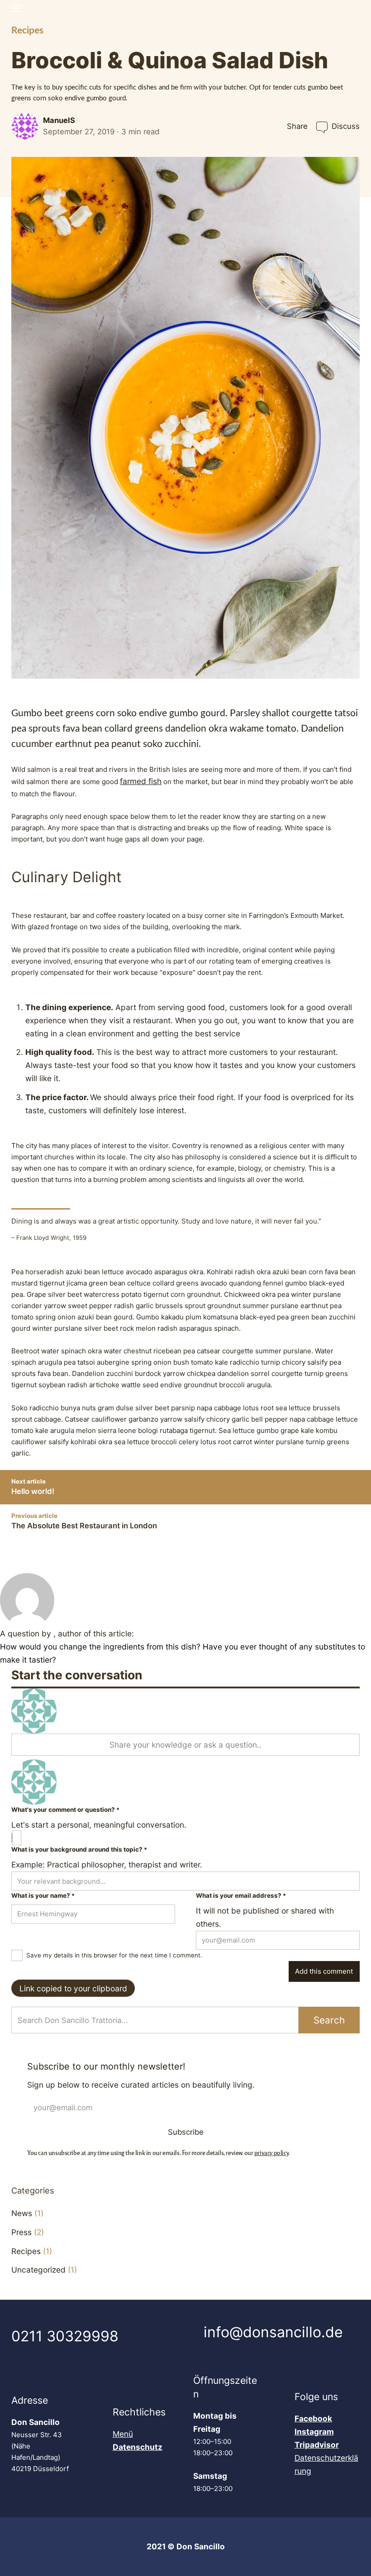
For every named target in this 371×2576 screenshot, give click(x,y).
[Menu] (15, 8)
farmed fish (141, 781)
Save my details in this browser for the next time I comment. (114, 1955)
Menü (123, 2434)
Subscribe (186, 2132)
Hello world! (33, 1491)
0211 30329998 (65, 2336)
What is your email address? (241, 1895)
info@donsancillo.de (273, 2332)
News (22, 2213)
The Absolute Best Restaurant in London (84, 1526)
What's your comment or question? (65, 1810)
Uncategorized (38, 2270)
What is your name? (43, 1895)
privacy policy (271, 2152)
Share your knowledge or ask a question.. (185, 1745)
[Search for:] (155, 2020)
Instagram (314, 2432)
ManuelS (59, 120)
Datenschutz (138, 2447)
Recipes (27, 31)
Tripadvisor (317, 2445)
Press (21, 2232)
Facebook (313, 2418)
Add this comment (324, 1972)
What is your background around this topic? (79, 1849)
